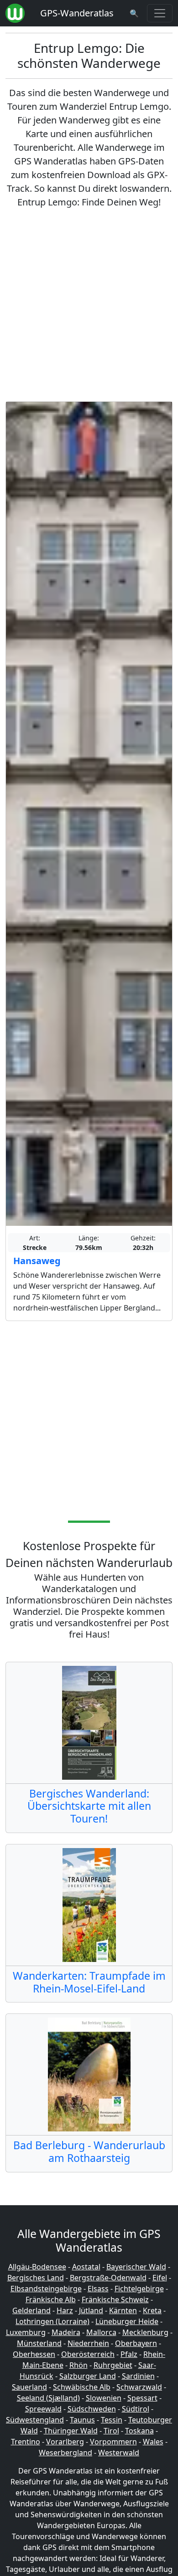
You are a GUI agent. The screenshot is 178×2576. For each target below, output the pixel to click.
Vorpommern (113, 2442)
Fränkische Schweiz (115, 2299)
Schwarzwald (139, 2387)
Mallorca (101, 2332)
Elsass (98, 2289)
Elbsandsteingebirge (46, 2289)
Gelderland (31, 2310)
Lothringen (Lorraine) (52, 2321)
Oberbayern (136, 2343)
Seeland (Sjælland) (48, 2398)
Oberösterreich (88, 2354)
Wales (153, 2442)
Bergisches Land (36, 2278)
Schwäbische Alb (82, 2387)
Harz (65, 2310)
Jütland (91, 2310)
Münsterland (39, 2343)
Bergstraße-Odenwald (108, 2278)
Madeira (66, 2332)
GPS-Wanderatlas (77, 13)
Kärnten (123, 2310)
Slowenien (104, 2398)
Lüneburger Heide (127, 2321)
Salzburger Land (88, 2376)
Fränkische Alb (51, 2299)
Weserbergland (65, 2453)
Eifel (160, 2278)
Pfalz (129, 2354)
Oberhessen (34, 2354)
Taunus (82, 2420)
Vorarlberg (65, 2442)
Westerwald (119, 2453)
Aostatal (86, 2267)
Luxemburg (26, 2332)
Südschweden (92, 2409)
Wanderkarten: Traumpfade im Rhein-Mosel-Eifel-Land (89, 1982)
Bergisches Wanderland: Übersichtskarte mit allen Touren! (89, 1806)
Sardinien (138, 2376)
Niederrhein (88, 2343)
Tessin (112, 2420)
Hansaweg (37, 1261)
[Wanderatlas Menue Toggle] (160, 13)
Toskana (139, 2431)
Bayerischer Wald (136, 2267)
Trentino (26, 2442)
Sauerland (29, 2387)
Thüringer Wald (71, 2431)
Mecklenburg (145, 2332)
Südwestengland (35, 2420)
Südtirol (136, 2409)
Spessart (142, 2398)
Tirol (111, 2431)
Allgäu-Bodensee (37, 2267)
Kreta (152, 2310)
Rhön (79, 2365)
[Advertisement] (89, 305)
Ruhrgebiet (113, 2365)
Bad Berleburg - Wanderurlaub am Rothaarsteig (89, 2151)
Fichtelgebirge (139, 2289)
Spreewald (43, 2409)
